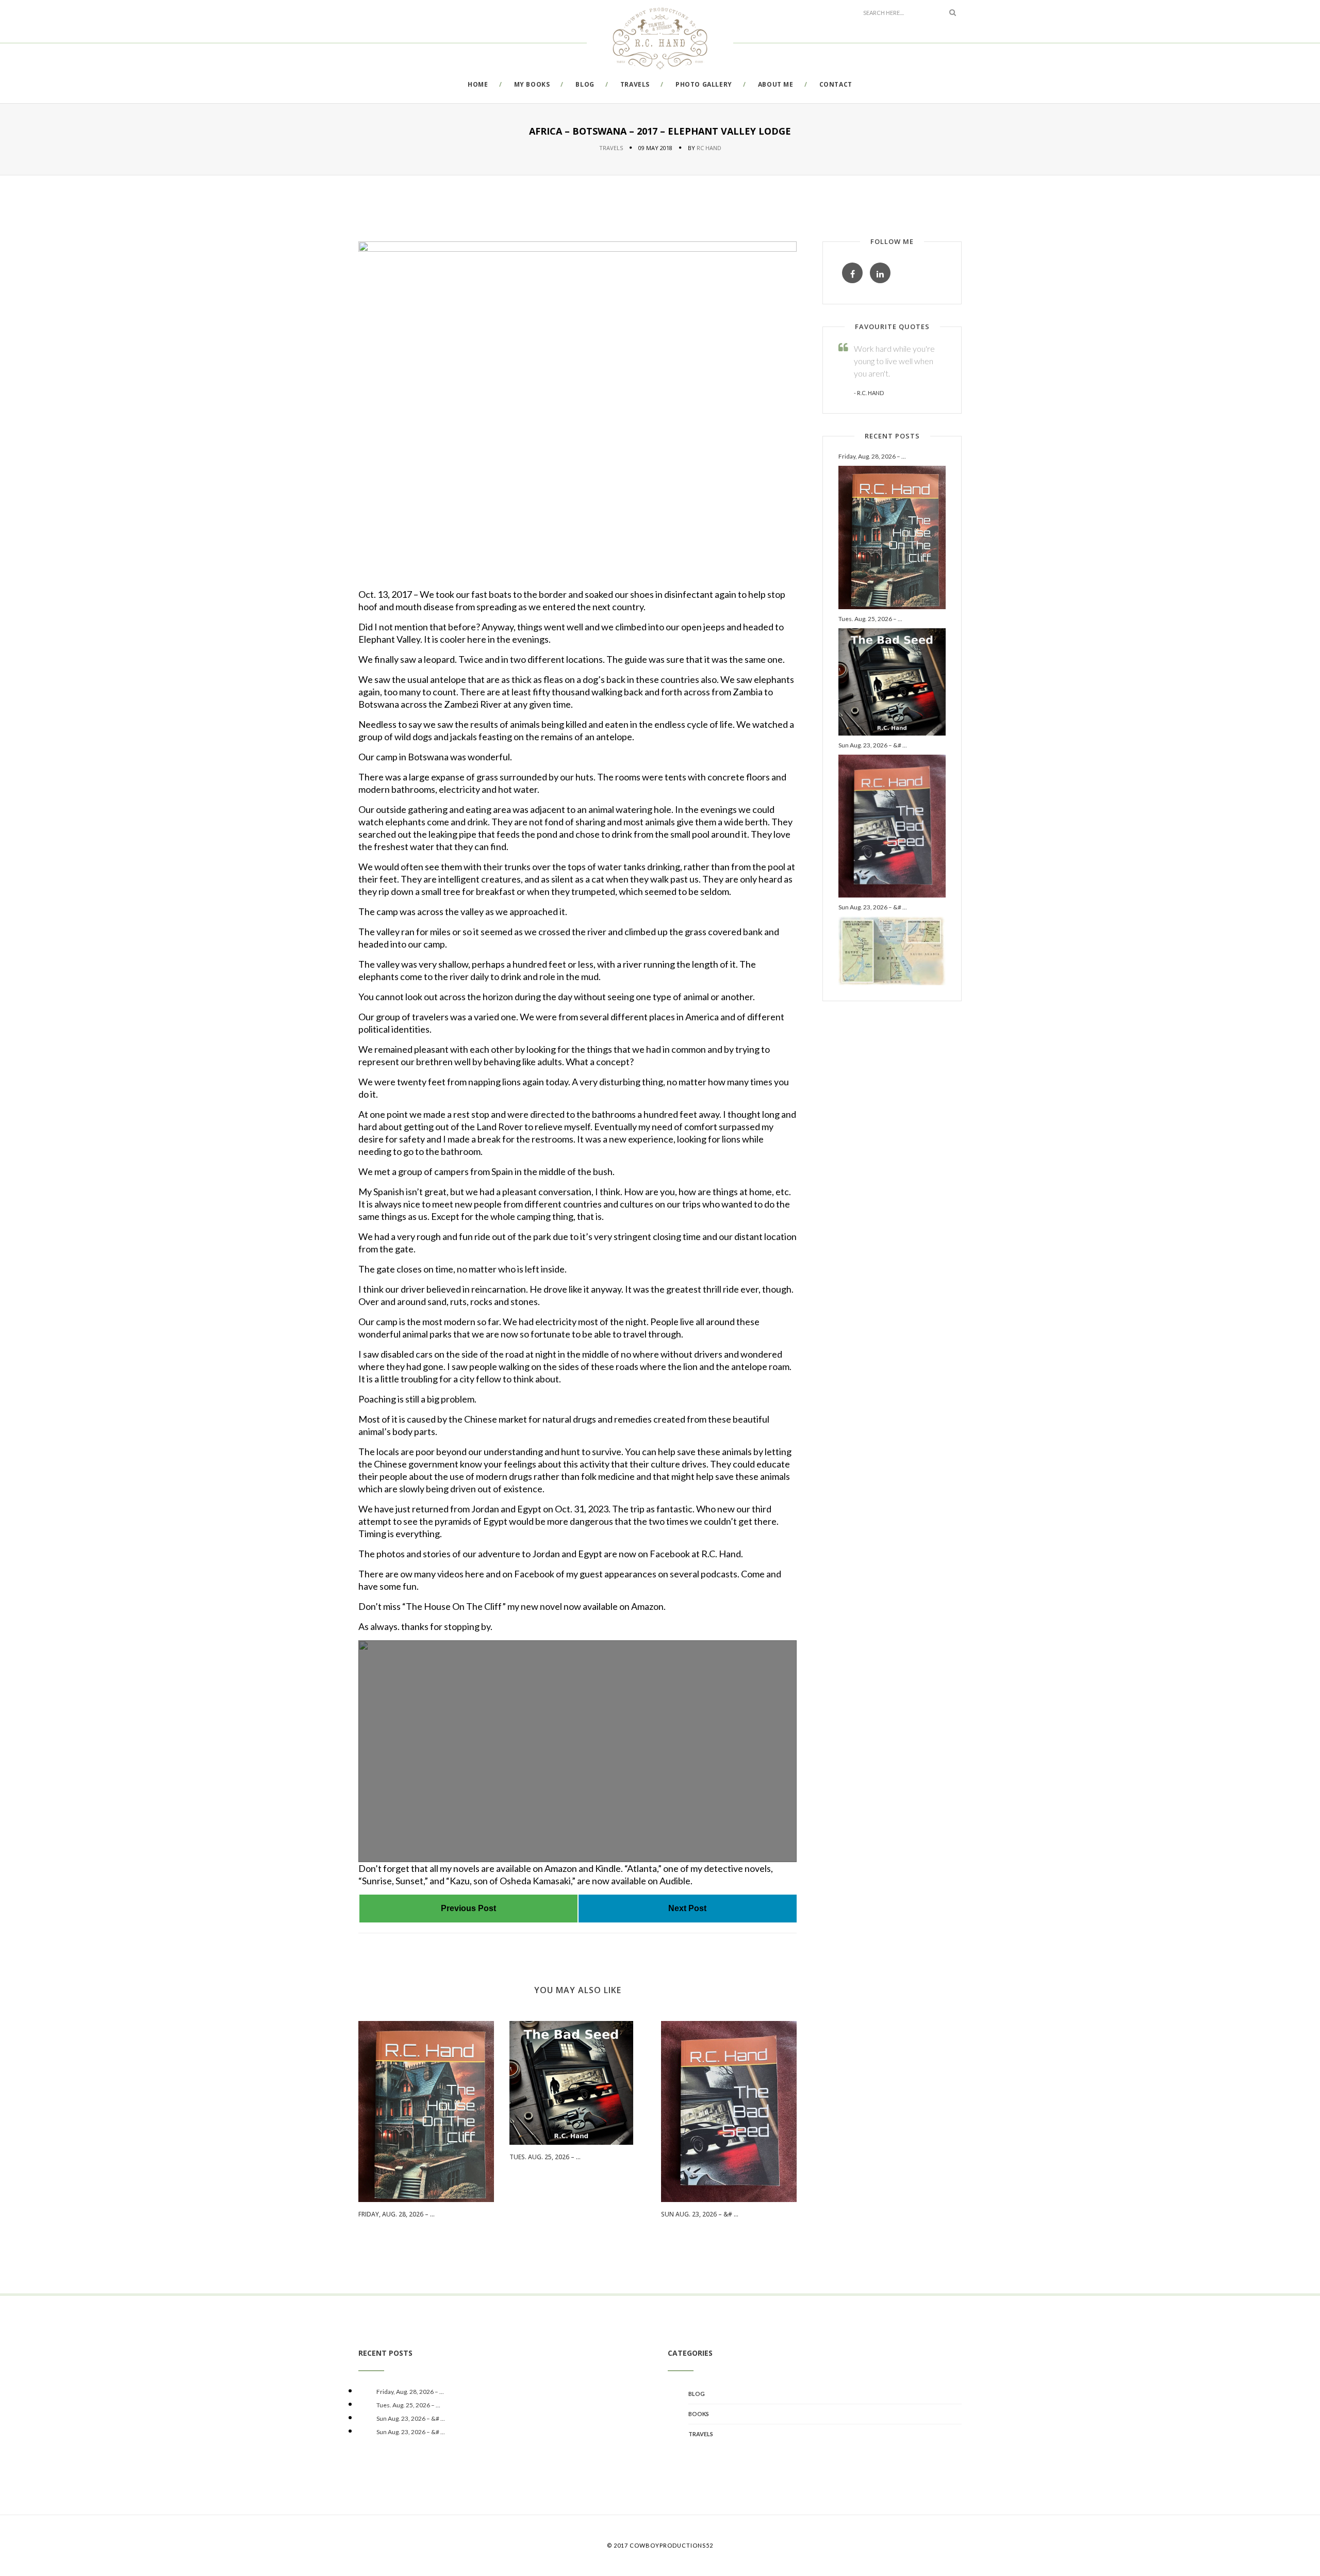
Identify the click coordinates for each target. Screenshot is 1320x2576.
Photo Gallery (704, 84)
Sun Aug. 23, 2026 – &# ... (700, 2214)
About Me (776, 84)
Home (478, 84)
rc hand (709, 148)
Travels (635, 84)
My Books (532, 84)
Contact (836, 84)
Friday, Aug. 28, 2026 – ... (397, 2214)
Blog (585, 84)
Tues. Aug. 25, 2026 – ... (545, 2157)
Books (699, 2414)
